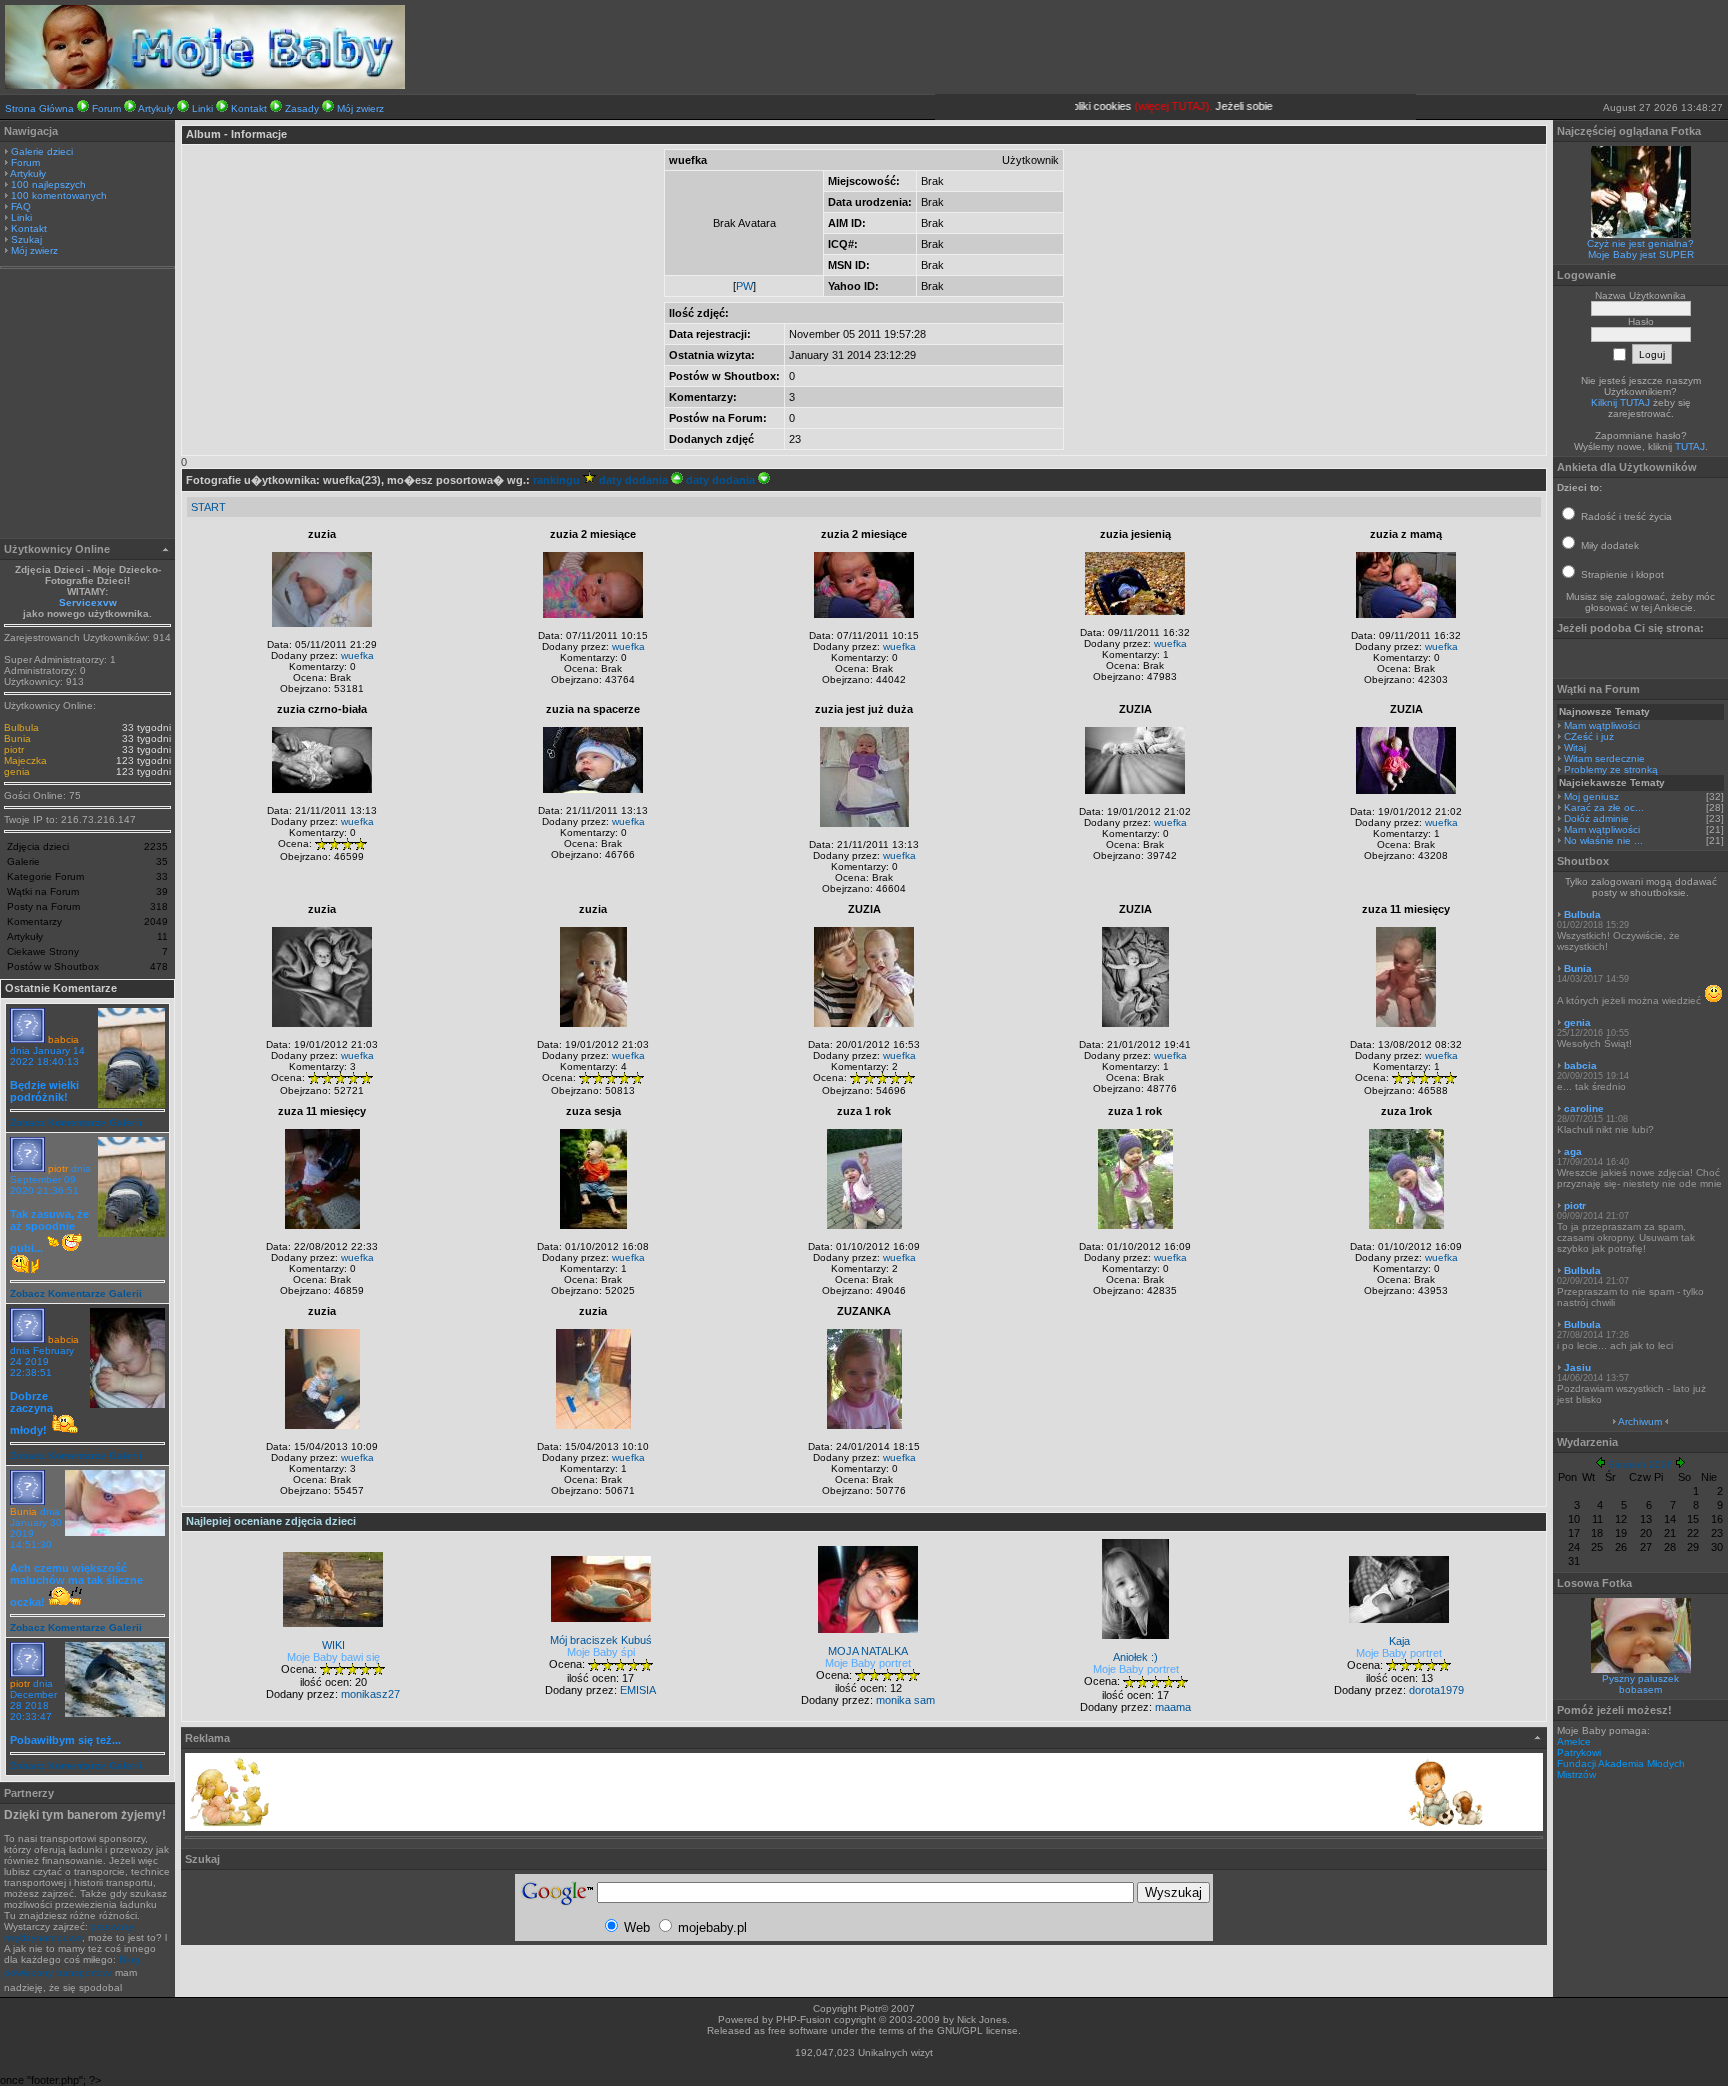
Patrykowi (1579, 1752)
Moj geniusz (1591, 796)
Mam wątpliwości (1602, 725)
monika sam (905, 1700)
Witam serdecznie (1604, 758)
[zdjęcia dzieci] (205, 85)
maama (1173, 1707)
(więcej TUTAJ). (1154, 106)
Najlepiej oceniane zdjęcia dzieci (271, 1521)
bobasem (1640, 1689)
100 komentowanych (59, 195)
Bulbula (21, 727)
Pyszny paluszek (1640, 1678)
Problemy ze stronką (1611, 769)
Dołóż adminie (1596, 818)
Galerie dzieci (42, 151)
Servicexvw (88, 602)
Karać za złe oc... (1604, 807)
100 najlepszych (48, 184)
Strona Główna (39, 108)
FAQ (21, 206)
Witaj (1575, 747)
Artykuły (156, 108)
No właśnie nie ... (1603, 840)
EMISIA (638, 1690)
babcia (63, 1039)
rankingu (558, 480)
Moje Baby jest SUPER (1641, 254)
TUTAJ (1690, 446)
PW (744, 286)
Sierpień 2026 (1640, 1464)
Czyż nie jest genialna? (1640, 243)
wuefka (357, 655)
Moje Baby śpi (601, 1652)
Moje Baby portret (868, 1663)
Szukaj (26, 239)
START (208, 507)
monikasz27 (370, 1694)
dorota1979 (1436, 1690)
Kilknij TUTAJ (1620, 402)
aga (1573, 1151)
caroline (1584, 1108)
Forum (106, 108)
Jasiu (1577, 1367)
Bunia (17, 738)
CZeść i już (1589, 736)
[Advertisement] (88, 406)
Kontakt (249, 108)
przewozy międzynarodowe (69, 1932)
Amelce (1574, 1741)
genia (17, 771)
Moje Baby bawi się (333, 1657)
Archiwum (1640, 1421)
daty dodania (635, 480)
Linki (202, 108)
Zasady (302, 108)
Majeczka (25, 760)
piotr (14, 749)
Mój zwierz (360, 108)
